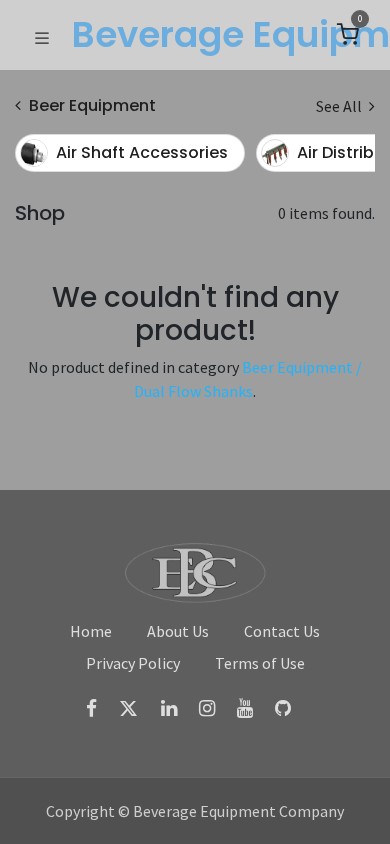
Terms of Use (260, 663)
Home (91, 631)
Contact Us (282, 631)
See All (340, 106)
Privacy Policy (133, 663)
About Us (178, 631)
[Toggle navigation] (42, 36)
